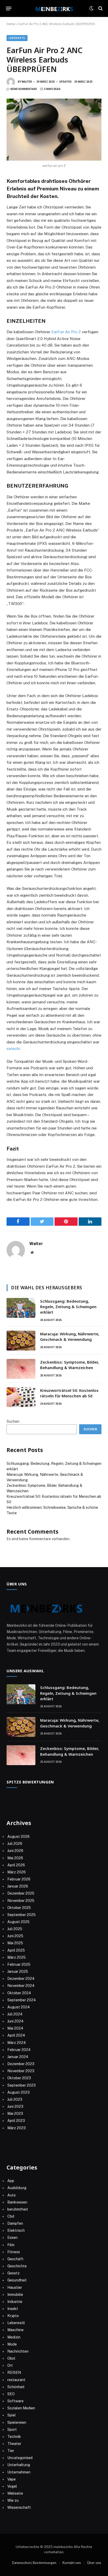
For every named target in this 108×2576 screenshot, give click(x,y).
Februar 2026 (19, 1879)
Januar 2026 (18, 1886)
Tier (11, 2451)
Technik (14, 2437)
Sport (12, 2430)
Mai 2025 (15, 1943)
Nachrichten (18, 2351)
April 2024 (16, 2035)
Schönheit (16, 2387)
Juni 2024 (15, 2021)
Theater (14, 2444)
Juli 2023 (15, 2099)
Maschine (15, 2330)
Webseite (15, 2493)
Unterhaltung (19, 2465)
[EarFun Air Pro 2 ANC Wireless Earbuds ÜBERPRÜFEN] (54, 130)
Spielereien (17, 2422)
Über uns (94, 2563)
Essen (12, 2238)
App (11, 2181)
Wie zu (13, 2500)
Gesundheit (17, 2280)
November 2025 (21, 1901)
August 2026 (18, 1837)
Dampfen (15, 2223)
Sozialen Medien (21, 2408)
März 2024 (17, 2043)
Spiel (12, 2415)
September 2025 (21, 1915)
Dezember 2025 (21, 1893)
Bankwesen (17, 2202)
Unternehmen (19, 2472)
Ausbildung (17, 2188)
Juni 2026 (15, 1851)
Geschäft (15, 2259)
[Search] (100, 9)
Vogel (12, 2486)
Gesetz (13, 2273)
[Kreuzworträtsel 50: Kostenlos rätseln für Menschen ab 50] (21, 1397)
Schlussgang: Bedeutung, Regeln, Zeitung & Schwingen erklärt (68, 1307)
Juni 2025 (15, 1936)
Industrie (15, 2302)
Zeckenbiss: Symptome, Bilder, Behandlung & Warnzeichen (69, 1365)
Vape (12, 2479)
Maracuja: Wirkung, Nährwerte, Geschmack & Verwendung (70, 1337)
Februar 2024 (19, 2050)
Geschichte (17, 2266)
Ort (10, 2365)
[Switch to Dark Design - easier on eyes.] (91, 8)
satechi (13, 1049)
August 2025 (18, 1922)
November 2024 (21, 1986)
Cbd (11, 2216)
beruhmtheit (18, 2209)
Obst (11, 2358)
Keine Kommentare (24, 89)
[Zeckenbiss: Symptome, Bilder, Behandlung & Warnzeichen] (21, 1369)
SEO (11, 2394)
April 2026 (16, 1865)
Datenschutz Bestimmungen (34, 2563)
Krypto (13, 2316)
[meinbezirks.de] (54, 8)
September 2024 (22, 2000)
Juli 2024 (15, 2014)
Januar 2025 (18, 1971)
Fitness (14, 2252)
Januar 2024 (18, 2057)
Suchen (13, 1421)
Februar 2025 (19, 1964)
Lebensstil (17, 38)
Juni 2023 (15, 2106)
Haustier (15, 2287)
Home (11, 24)
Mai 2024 (15, 2028)
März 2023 (17, 2128)
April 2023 (16, 2121)
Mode (12, 2344)
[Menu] (9, 8)
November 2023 (21, 2071)
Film (11, 2245)
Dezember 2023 (21, 2064)
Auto (12, 2195)
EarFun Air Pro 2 (66, 332)
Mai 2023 (15, 2114)
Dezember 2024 (21, 1979)
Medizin (14, 2337)
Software (15, 2401)
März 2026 (17, 1872)
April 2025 (16, 1950)
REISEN (14, 2372)
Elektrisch (16, 2230)
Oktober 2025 (19, 1908)
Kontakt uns (72, 2563)
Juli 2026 (15, 1844)
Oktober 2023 (19, 2078)
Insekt (13, 2309)
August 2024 (19, 2007)
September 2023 (21, 2085)
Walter (27, 82)
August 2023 (18, 2092)
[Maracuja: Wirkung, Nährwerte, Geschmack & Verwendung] (21, 1341)
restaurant (16, 2380)
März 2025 (17, 1957)
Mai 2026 (15, 1858)
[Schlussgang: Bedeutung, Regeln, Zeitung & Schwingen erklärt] (21, 1308)
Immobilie (15, 2295)
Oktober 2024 (19, 1993)
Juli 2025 (15, 1929)
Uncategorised (20, 2458)
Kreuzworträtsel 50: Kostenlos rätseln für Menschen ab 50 (69, 1393)
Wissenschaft (19, 2507)
